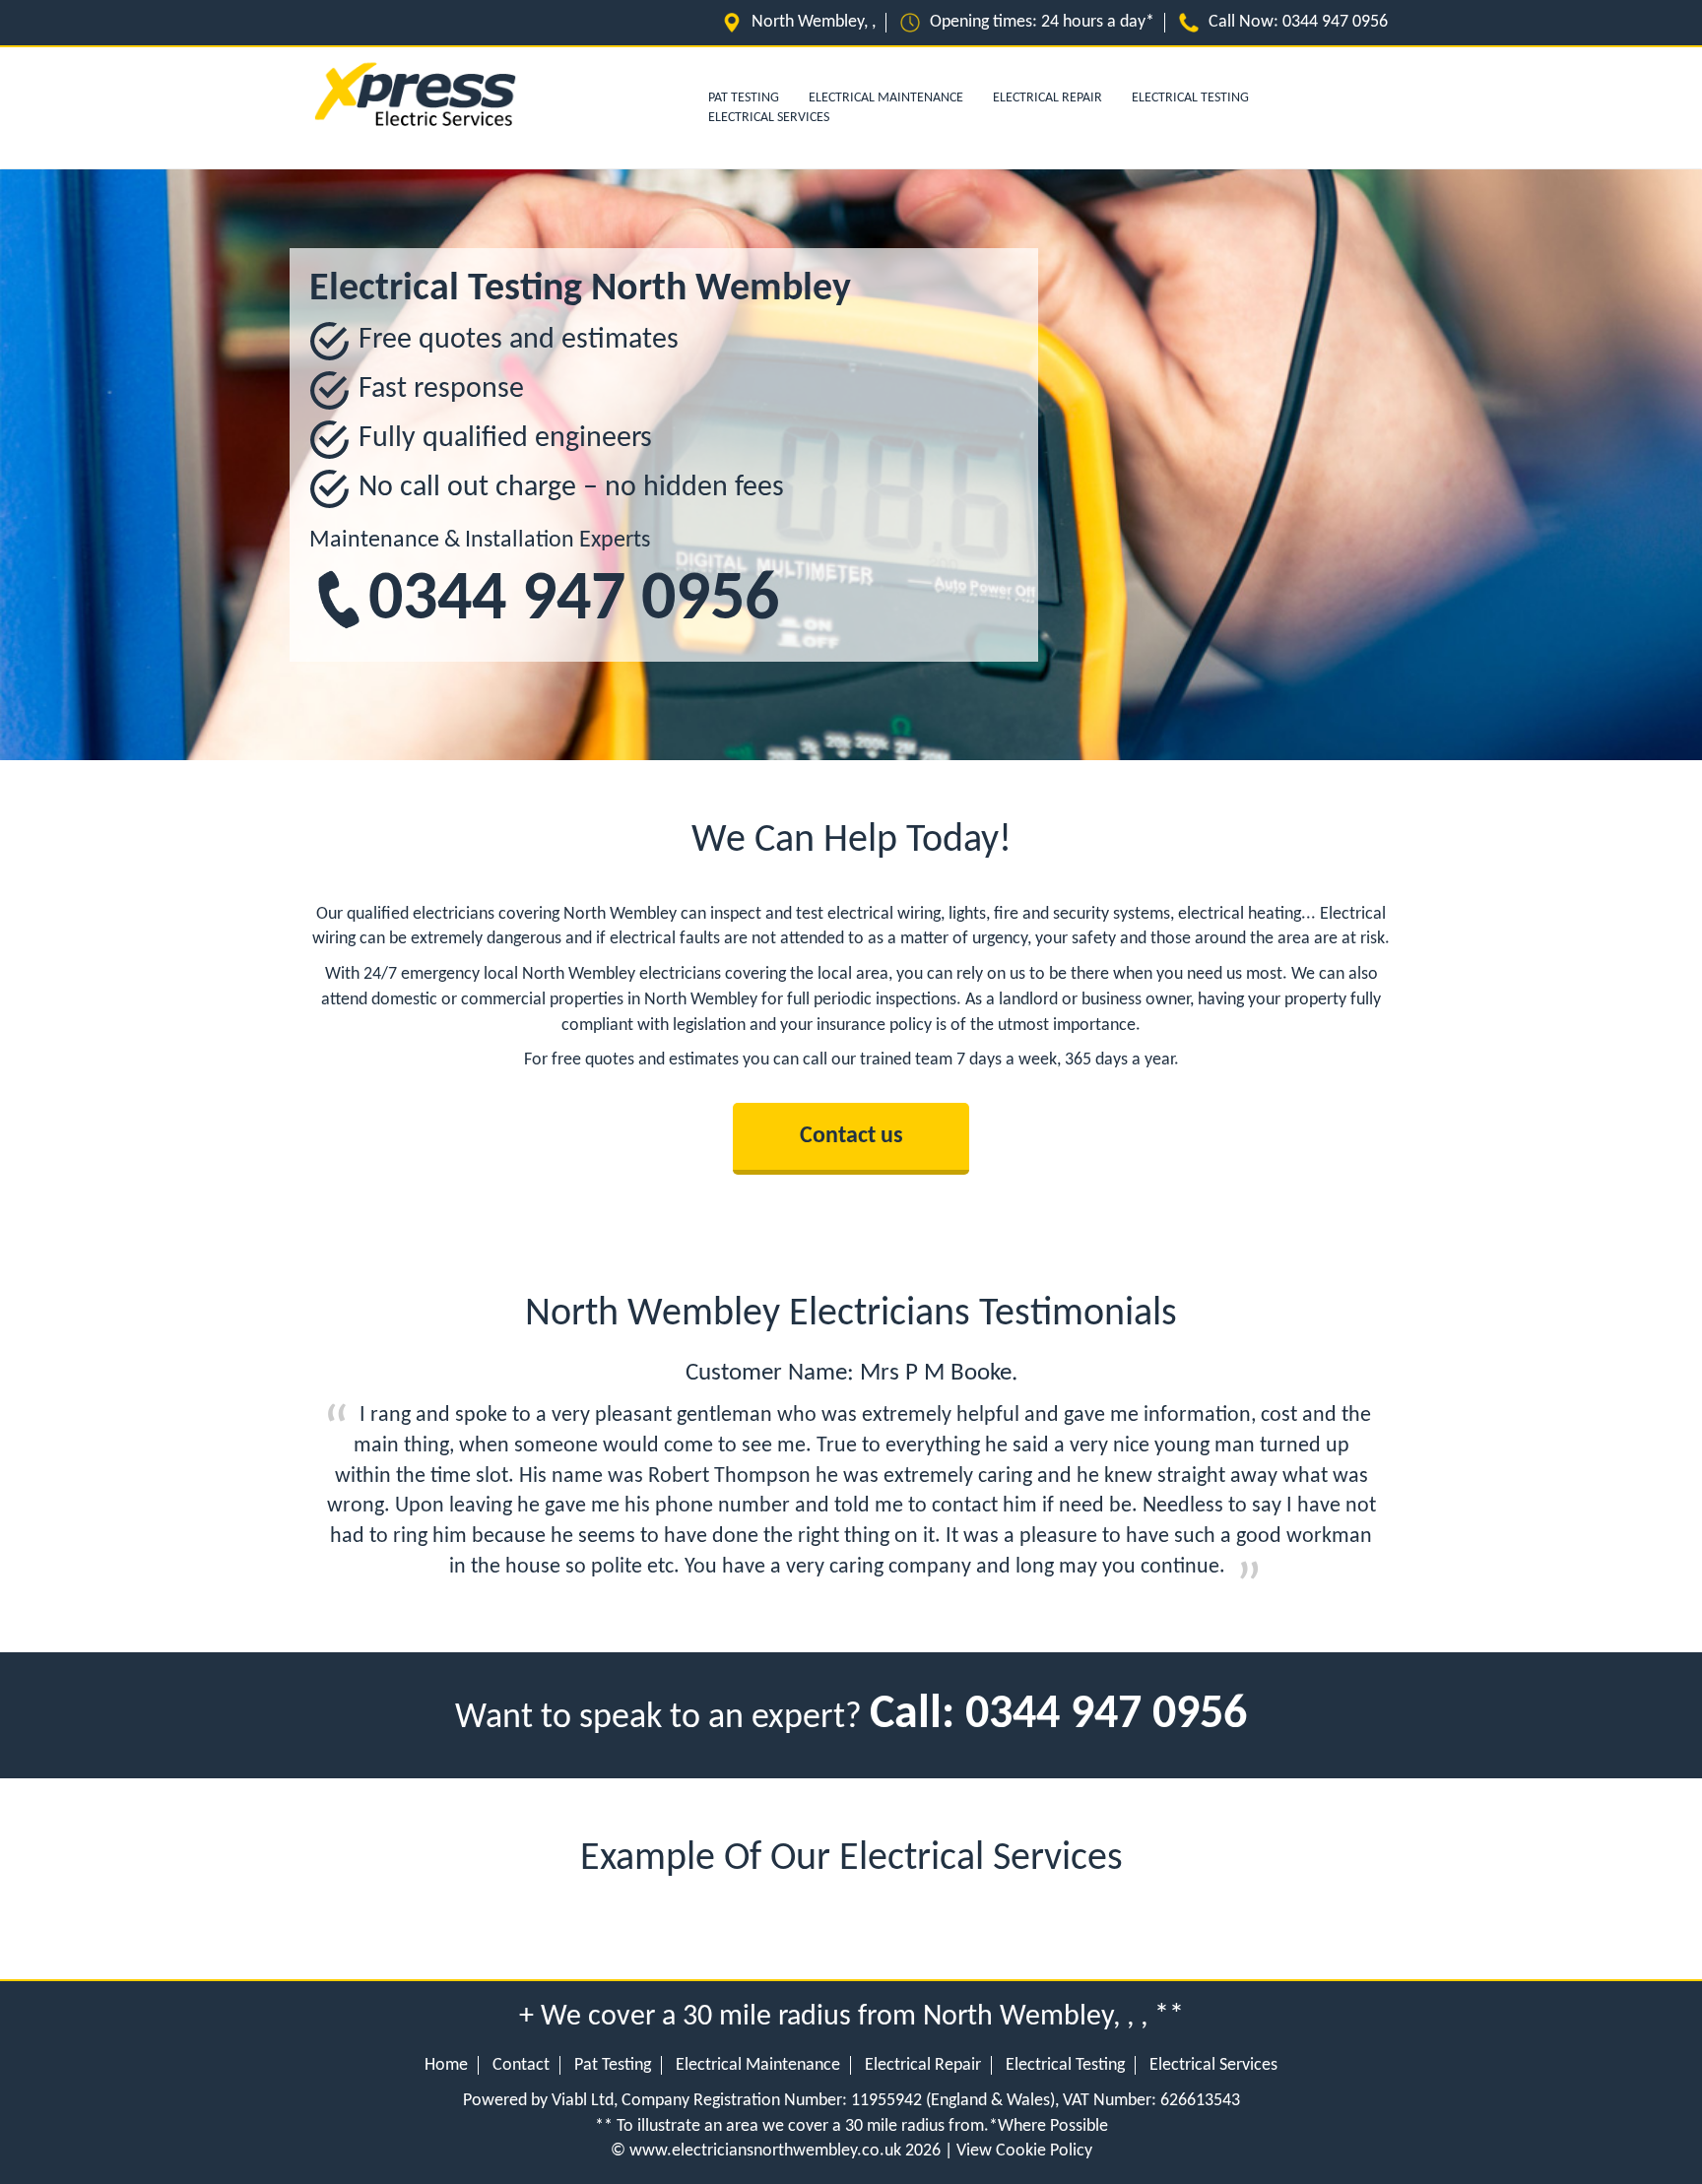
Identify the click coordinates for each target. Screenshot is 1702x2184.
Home (446, 2065)
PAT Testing (744, 98)
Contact (521, 2065)
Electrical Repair (1047, 98)
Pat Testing (613, 2065)
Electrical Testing (1190, 98)
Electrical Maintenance (886, 98)
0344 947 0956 (1335, 22)
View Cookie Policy (1024, 2151)
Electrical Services (769, 118)
